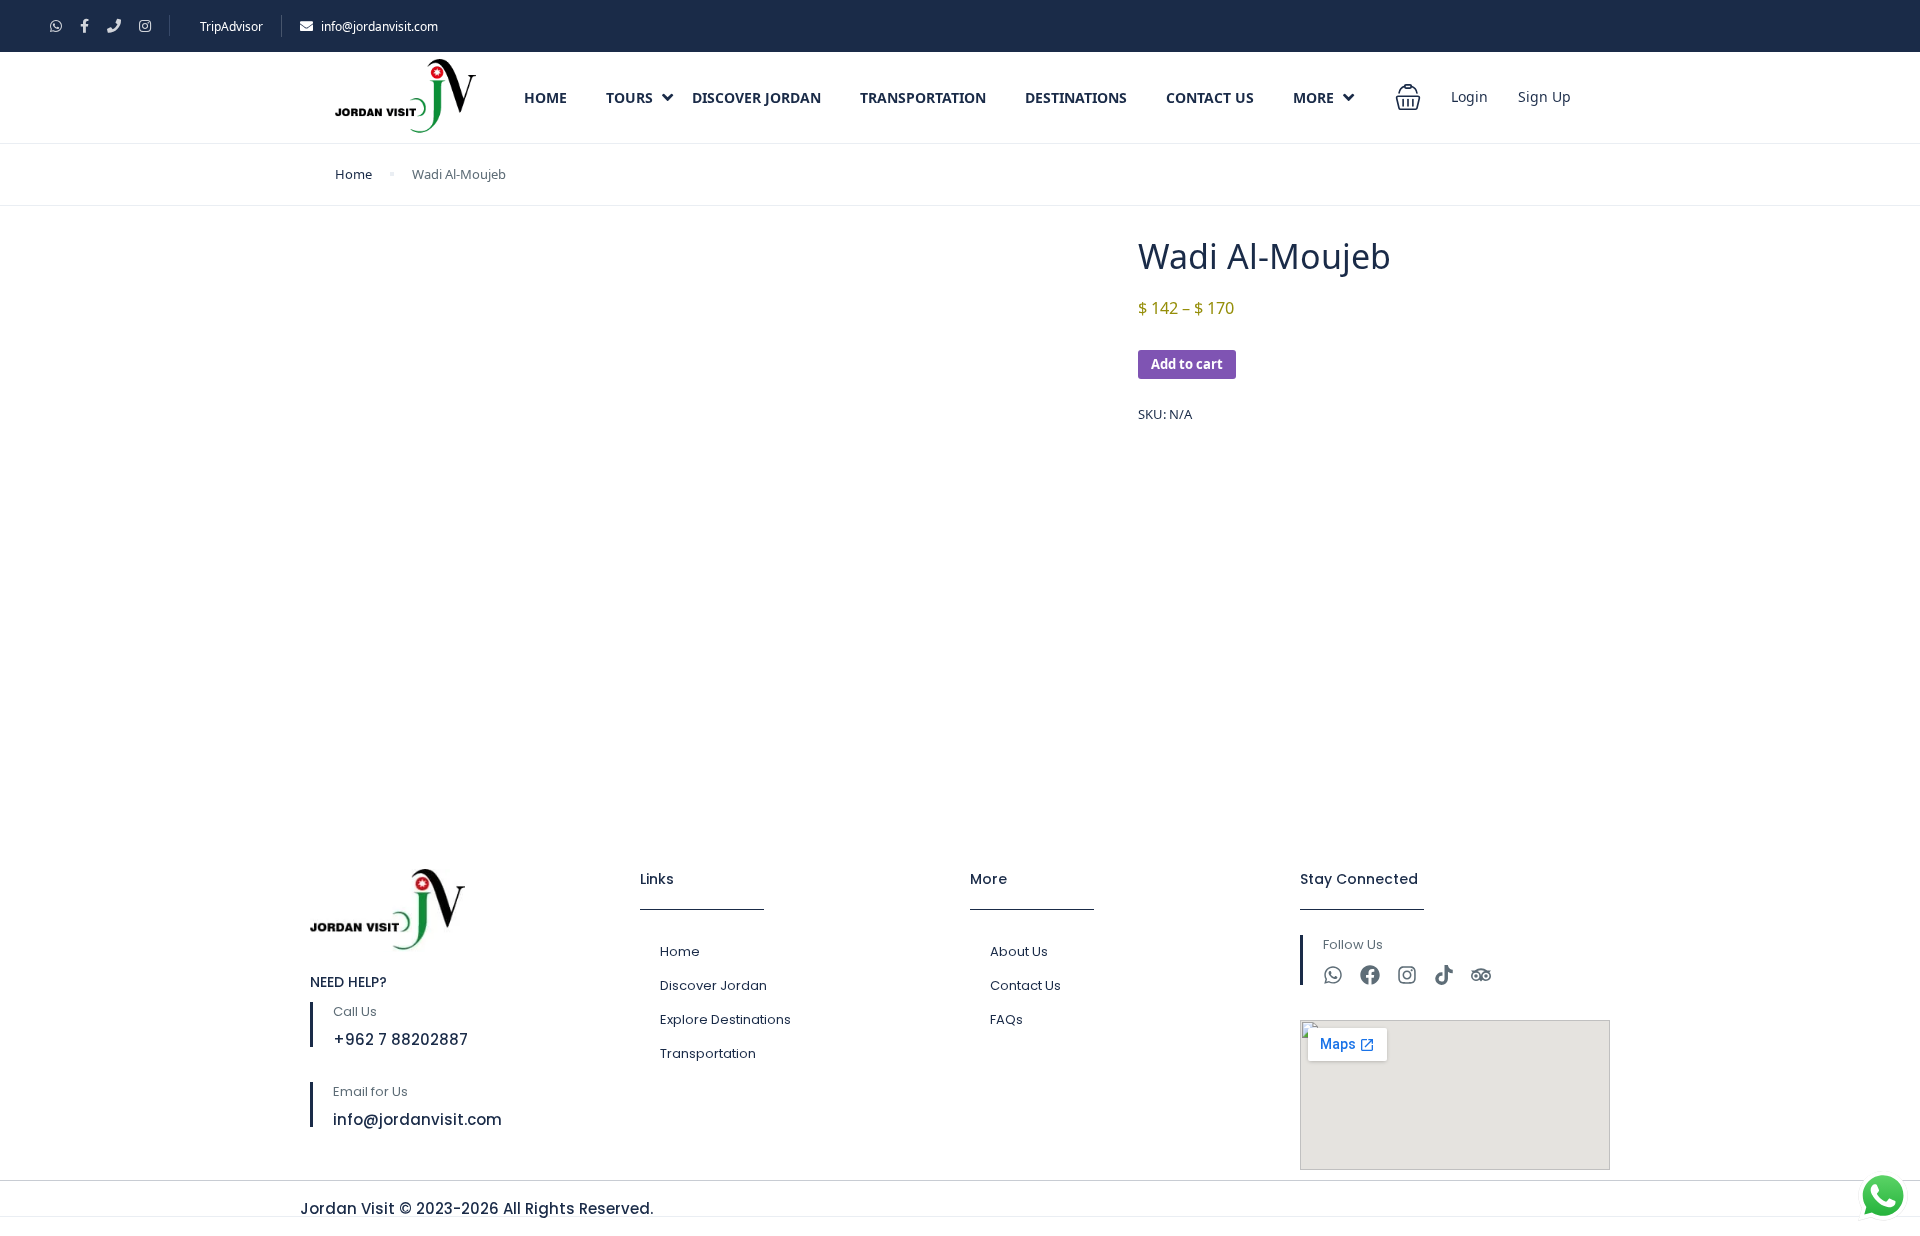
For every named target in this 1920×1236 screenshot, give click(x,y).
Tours (629, 97)
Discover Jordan (756, 97)
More (1313, 97)
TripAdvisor (231, 26)
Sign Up (1544, 96)
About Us (1019, 951)
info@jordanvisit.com (379, 26)
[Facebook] (1370, 975)
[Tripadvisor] (1481, 975)
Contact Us (1210, 97)
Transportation (923, 97)
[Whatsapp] (1333, 975)
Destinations (1076, 97)
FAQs (1006, 1019)
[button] (1408, 97)
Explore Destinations (725, 1019)
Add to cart (1187, 364)
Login (1469, 96)
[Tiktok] (1444, 975)
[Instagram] (1407, 975)
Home (545, 97)
